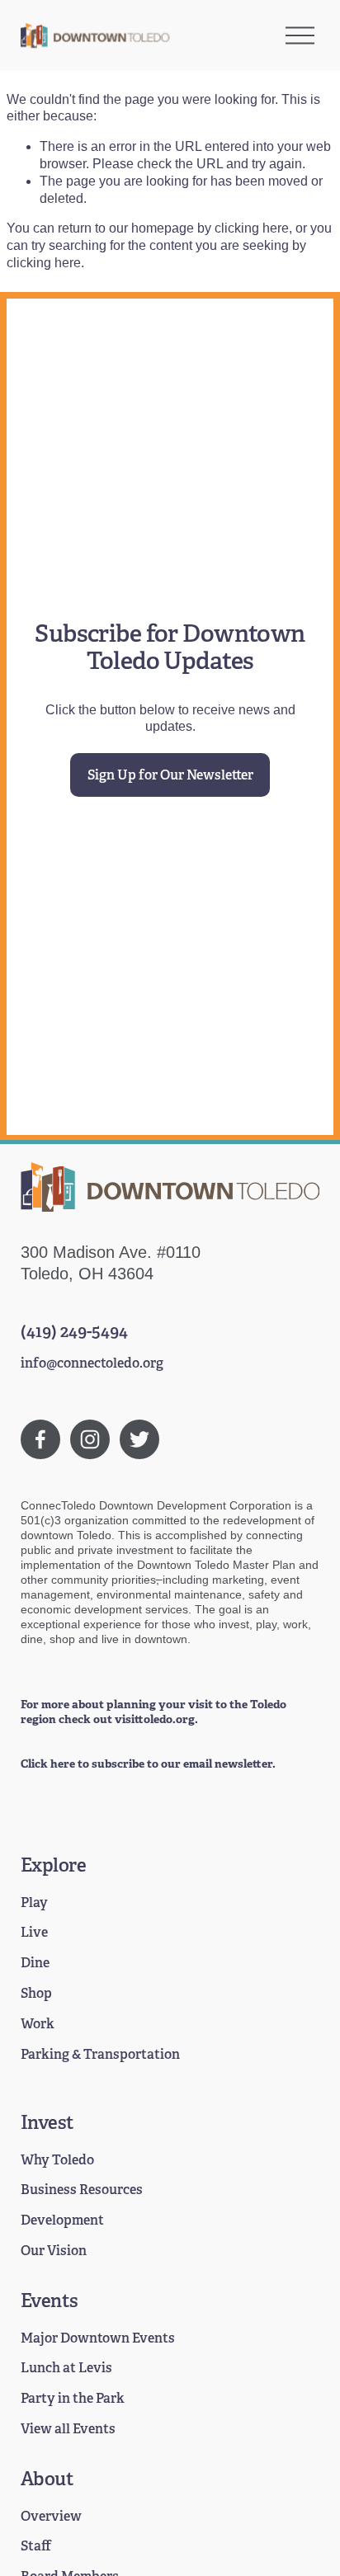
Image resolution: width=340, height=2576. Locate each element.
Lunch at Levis (66, 2368)
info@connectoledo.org (92, 1363)
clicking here (252, 228)
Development (62, 2220)
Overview (51, 2517)
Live (34, 1933)
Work (38, 2024)
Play (34, 1903)
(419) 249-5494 (74, 1331)
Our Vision (54, 2251)
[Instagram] (90, 1439)
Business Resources (82, 2190)
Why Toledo (57, 2160)
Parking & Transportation (100, 2055)
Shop (36, 1994)
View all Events (68, 2429)
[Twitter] (139, 1439)
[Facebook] (40, 1439)
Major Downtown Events (98, 2338)
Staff (36, 2546)
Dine (35, 1963)
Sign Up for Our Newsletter (170, 775)
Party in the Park (73, 2399)
